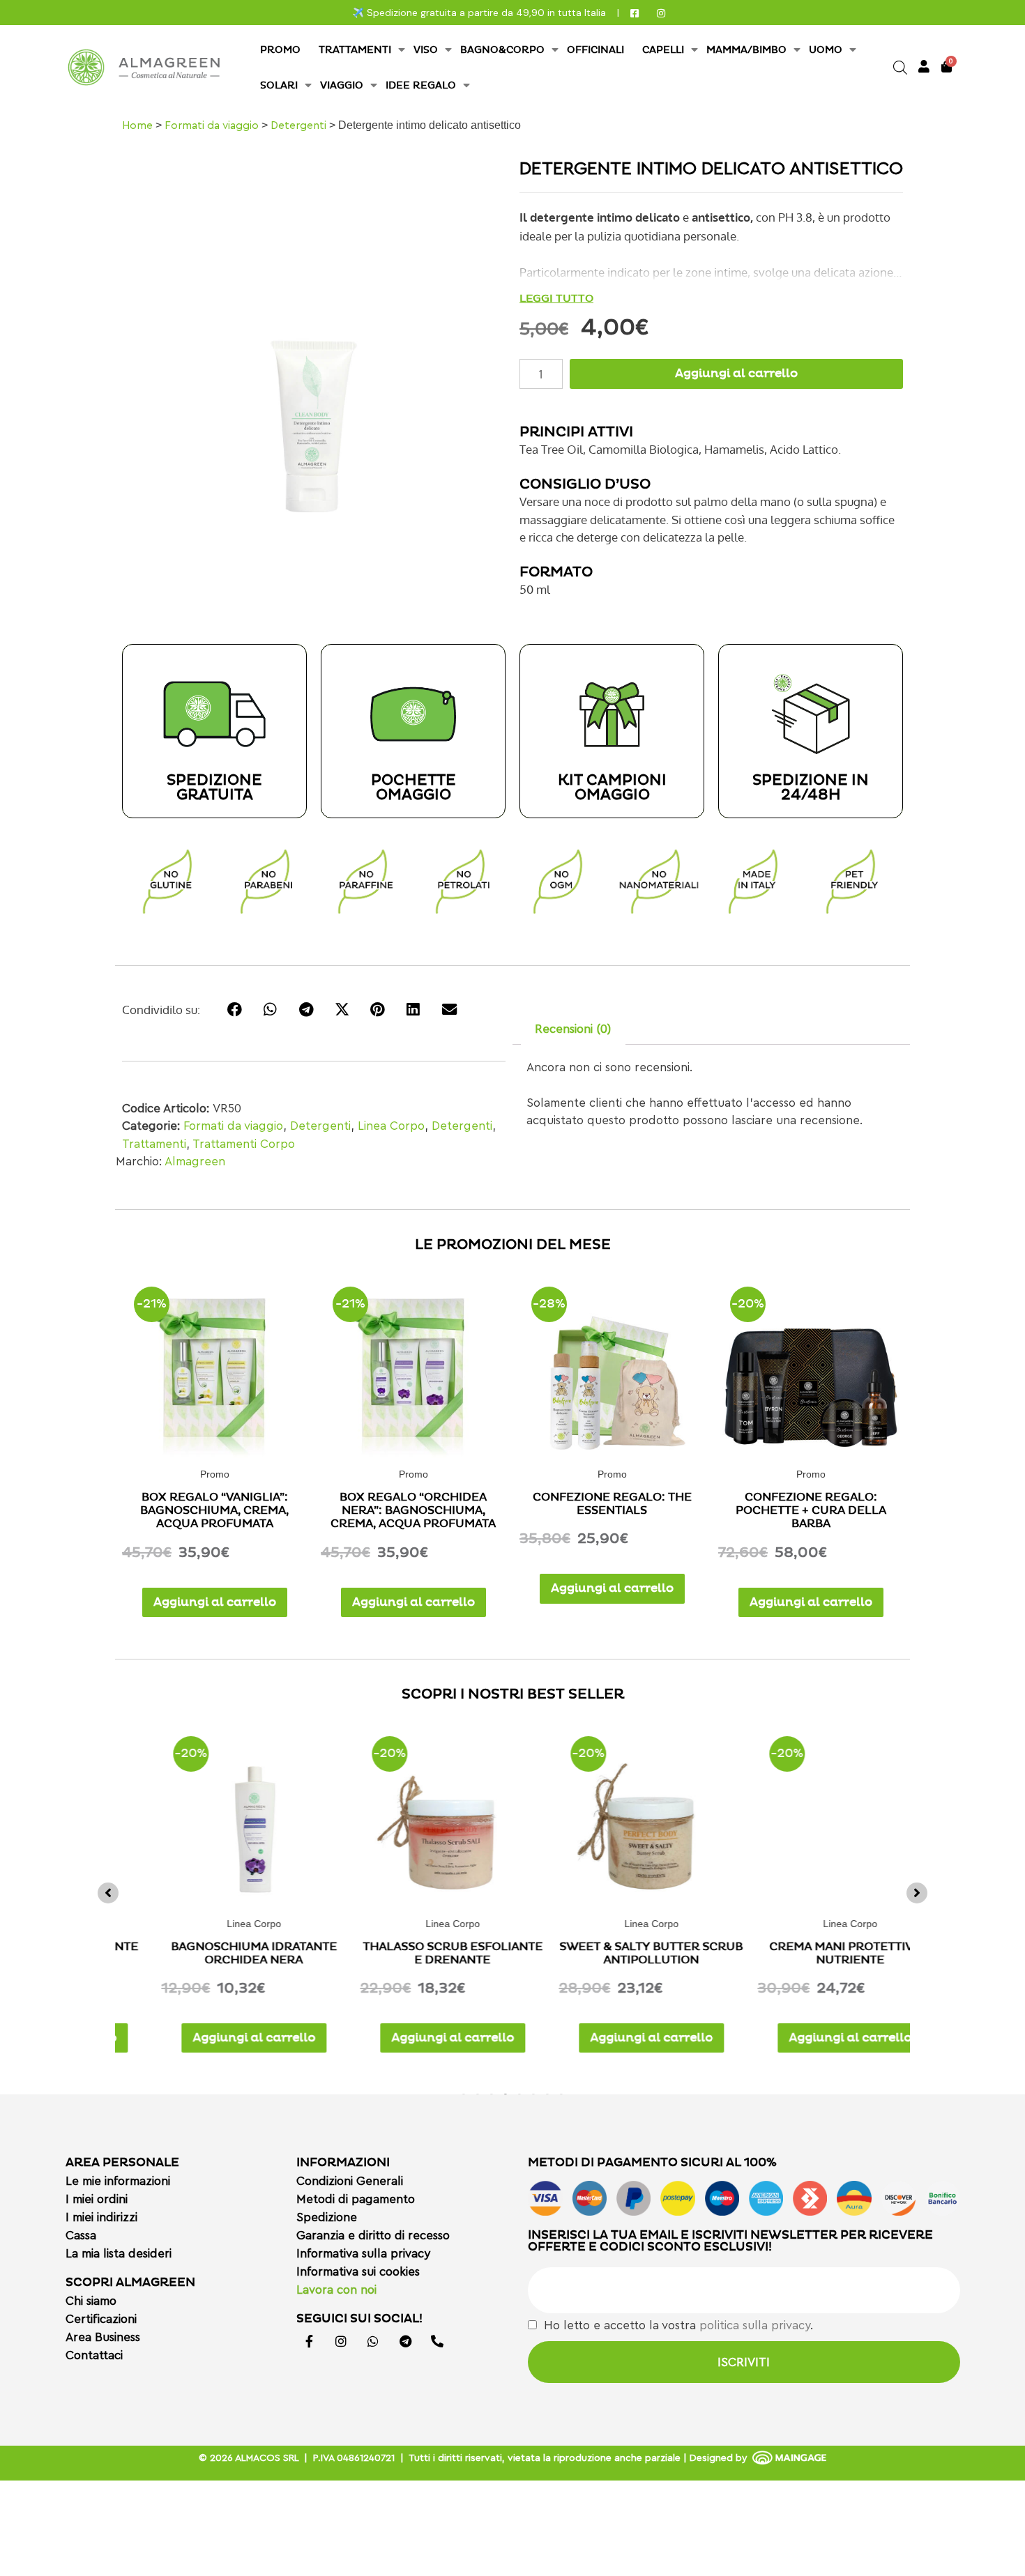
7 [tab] (547, 2093)
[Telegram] (405, 2341)
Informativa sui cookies (358, 2272)
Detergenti (298, 125)
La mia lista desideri (119, 2254)
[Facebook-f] (309, 2341)
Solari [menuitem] (279, 85)
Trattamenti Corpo (244, 1144)
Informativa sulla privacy (363, 2254)
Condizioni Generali (350, 2181)
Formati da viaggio (212, 125)
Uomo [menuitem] (826, 50)
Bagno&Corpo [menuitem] (502, 50)
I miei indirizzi (101, 2217)
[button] (108, 1893)
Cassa (81, 2236)
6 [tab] (533, 2093)
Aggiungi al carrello (736, 374)
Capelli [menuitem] (663, 50)
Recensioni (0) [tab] (573, 1029)
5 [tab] (519, 2093)
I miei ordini (97, 2199)
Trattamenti (154, 1144)
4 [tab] (506, 2093)
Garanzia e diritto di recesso (373, 2236)
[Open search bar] (900, 68)
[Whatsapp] (373, 2341)
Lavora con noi (336, 2290)
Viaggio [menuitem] (342, 85)
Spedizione (327, 2217)
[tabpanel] (214, 1889)
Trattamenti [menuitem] (355, 50)
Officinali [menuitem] (595, 50)
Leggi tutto (556, 298)
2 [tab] (478, 2093)
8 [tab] (561, 2093)
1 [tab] (464, 2093)
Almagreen (195, 1161)
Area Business (103, 2337)
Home (137, 125)
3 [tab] (492, 2093)
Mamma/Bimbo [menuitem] (746, 50)
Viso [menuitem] (426, 50)
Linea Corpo (391, 1126)
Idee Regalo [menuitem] (421, 85)
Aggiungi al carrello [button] (215, 1602)
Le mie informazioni (118, 2181)
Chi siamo (91, 2301)
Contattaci (94, 2355)
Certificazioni (101, 2319)
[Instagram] (341, 2341)
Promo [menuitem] (280, 50)
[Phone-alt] (437, 2341)
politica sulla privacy (755, 2325)
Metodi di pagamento (356, 2199)
